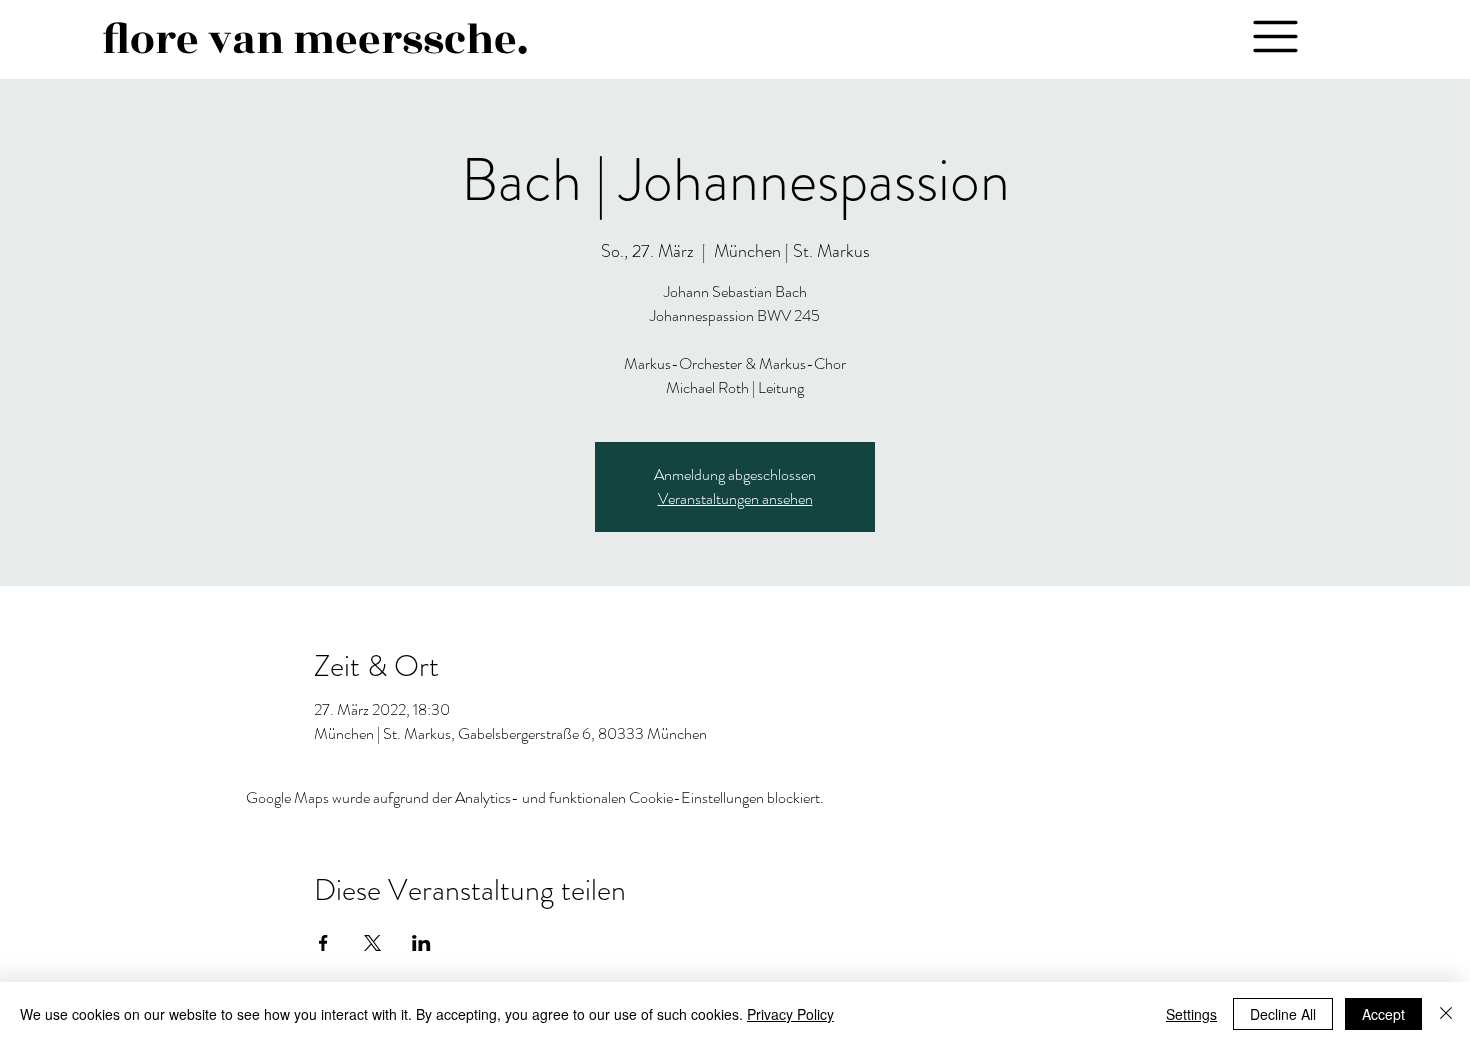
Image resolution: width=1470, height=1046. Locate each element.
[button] (1275, 36)
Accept (1383, 1014)
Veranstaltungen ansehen (735, 498)
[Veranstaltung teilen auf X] (372, 943)
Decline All (1283, 1014)
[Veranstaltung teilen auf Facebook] (323, 943)
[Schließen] (1446, 1014)
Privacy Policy (790, 1014)
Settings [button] (1191, 1014)
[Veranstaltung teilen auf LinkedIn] (421, 943)
